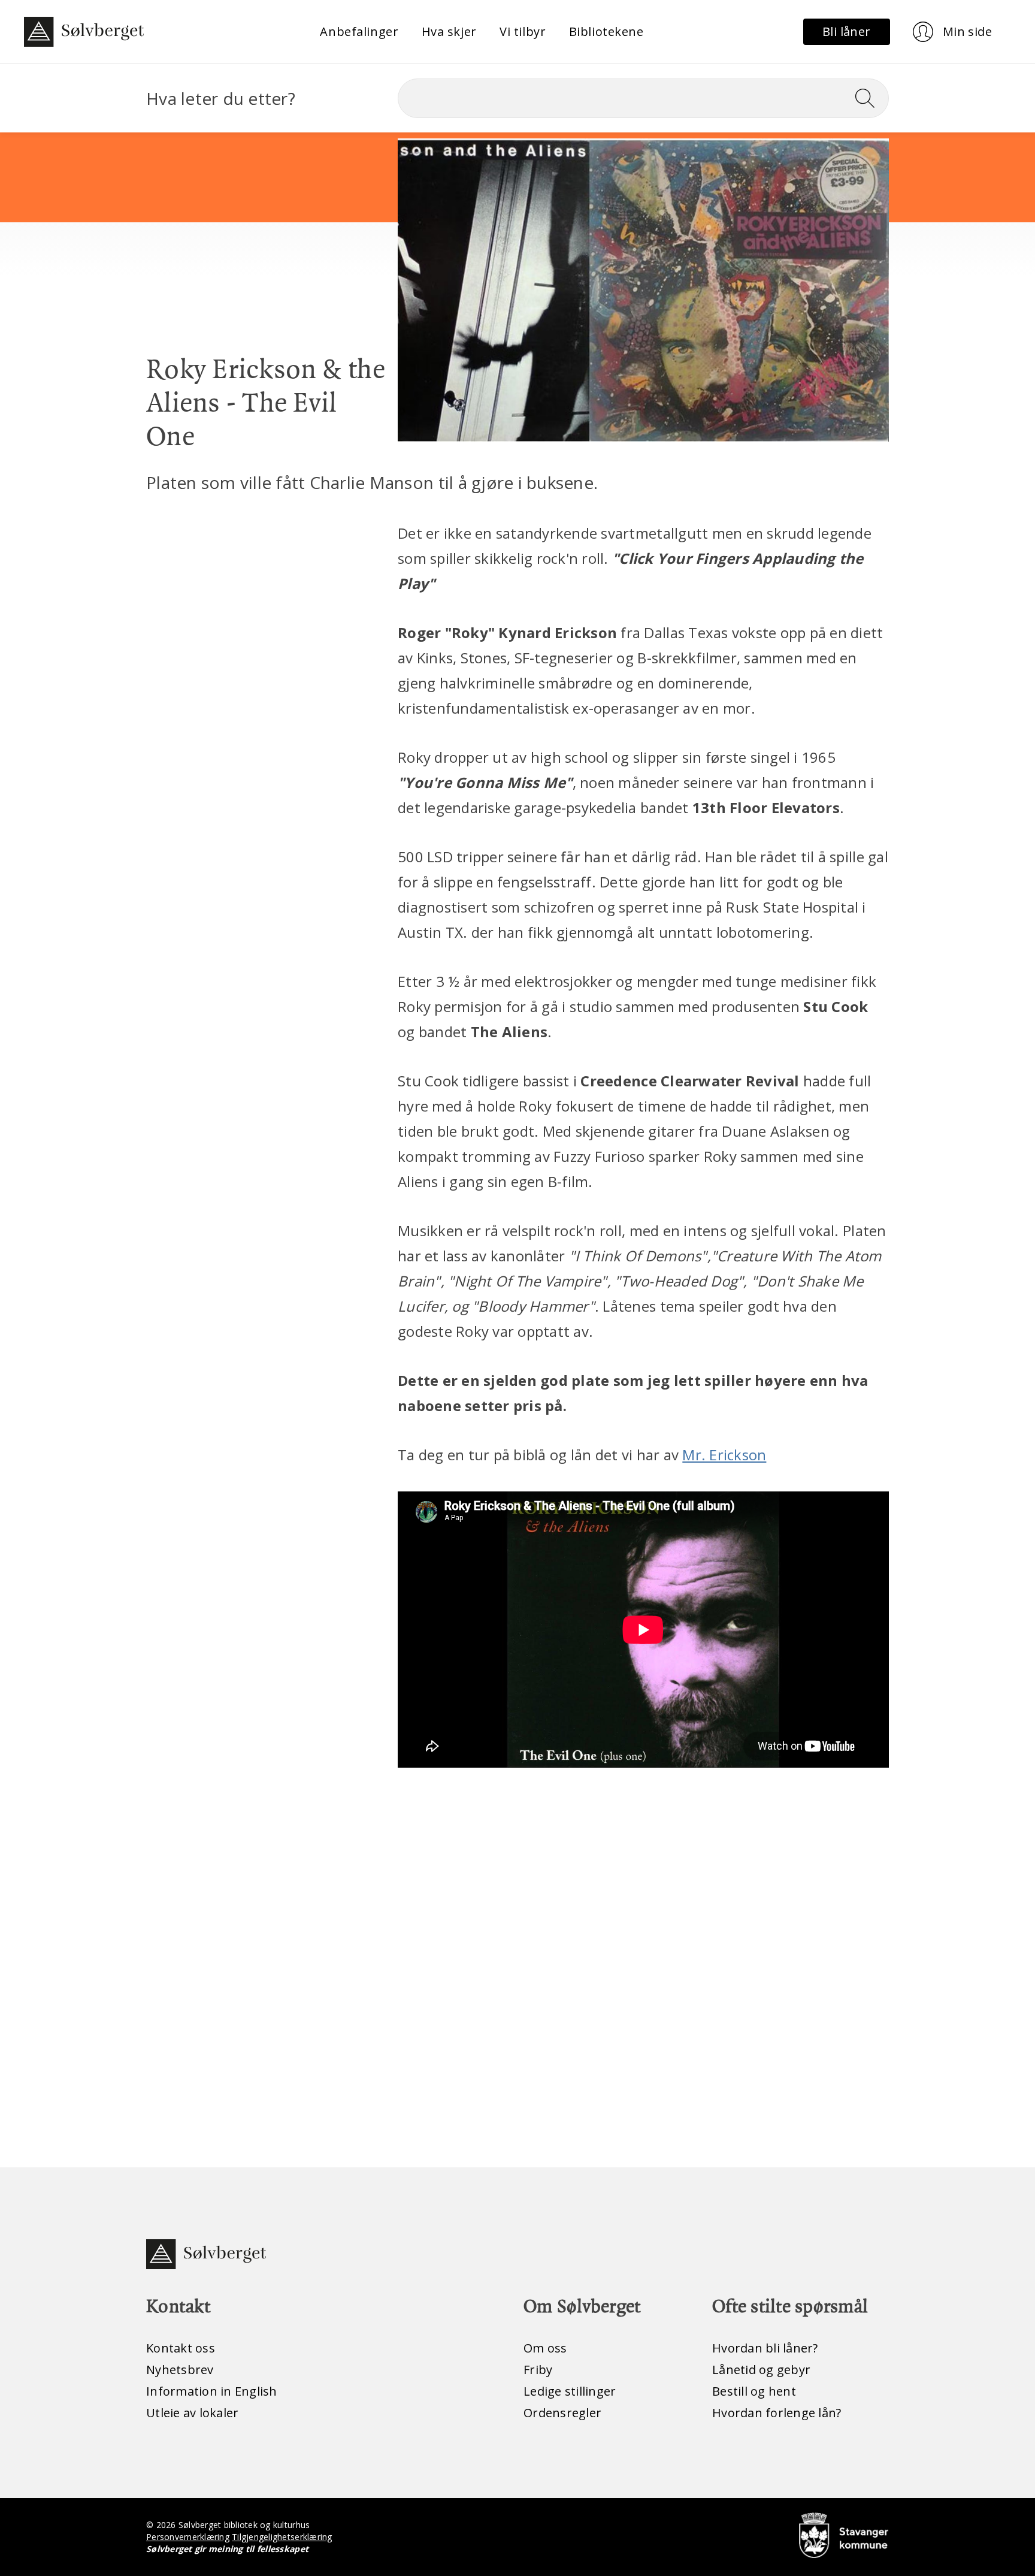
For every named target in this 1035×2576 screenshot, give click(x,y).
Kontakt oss (181, 2348)
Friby (538, 2370)
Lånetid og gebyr (761, 2370)
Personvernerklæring (188, 2537)
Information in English (212, 2391)
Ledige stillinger (570, 2391)
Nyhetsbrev (180, 2370)
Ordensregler (562, 2413)
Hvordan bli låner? (765, 2348)
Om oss (545, 2348)
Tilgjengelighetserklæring (282, 2537)
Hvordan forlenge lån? (777, 2413)
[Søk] (870, 98)
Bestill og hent (754, 2391)
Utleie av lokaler (192, 2413)
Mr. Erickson (724, 1455)
